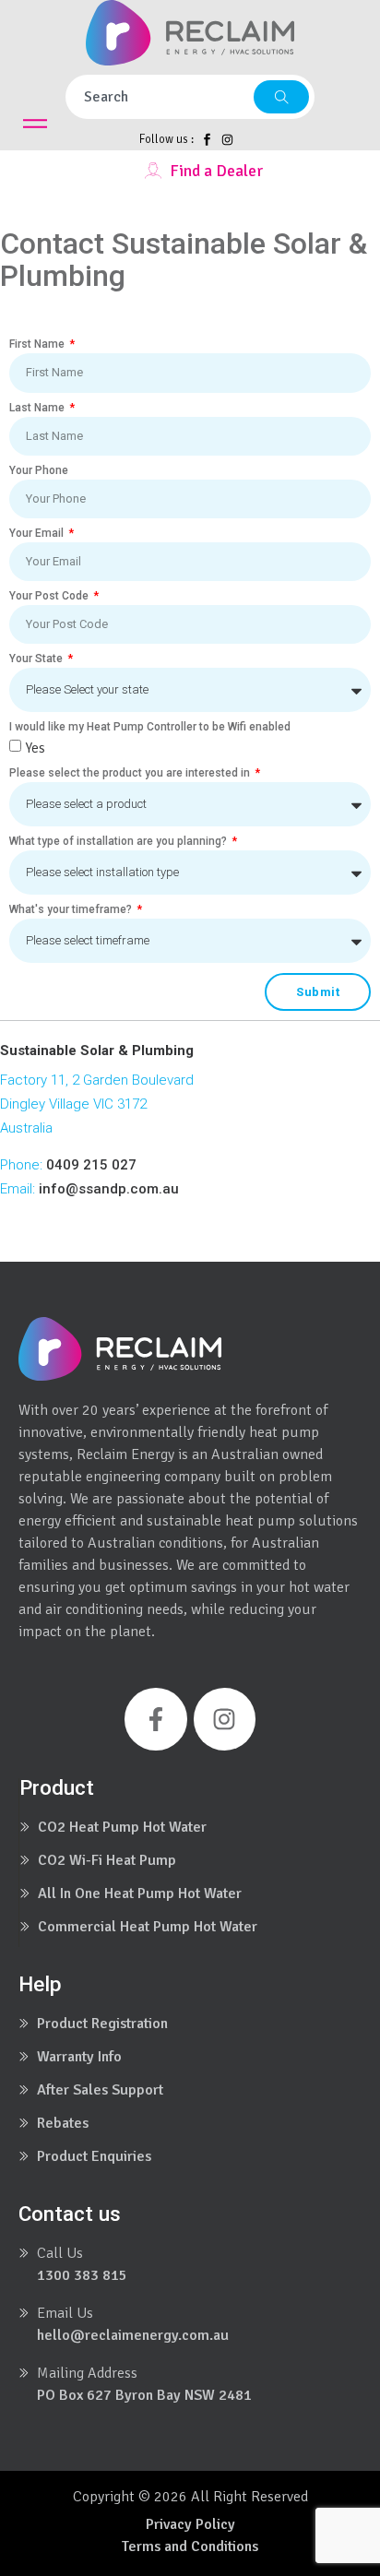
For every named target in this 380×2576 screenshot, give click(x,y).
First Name (38, 344)
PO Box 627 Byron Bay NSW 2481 (144, 2395)
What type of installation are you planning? (119, 841)
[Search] (281, 97)
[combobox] (160, 97)
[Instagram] (225, 1719)
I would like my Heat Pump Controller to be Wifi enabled (150, 727)
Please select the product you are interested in (131, 773)
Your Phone (39, 470)
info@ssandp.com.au (109, 1189)
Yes (35, 748)
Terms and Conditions (190, 2546)
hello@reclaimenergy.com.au (133, 2335)
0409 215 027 (91, 1165)
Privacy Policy (190, 2524)
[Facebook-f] (156, 1719)
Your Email (38, 533)
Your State (37, 659)
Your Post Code (50, 596)
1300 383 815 (82, 2275)
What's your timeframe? (72, 909)
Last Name (38, 408)
